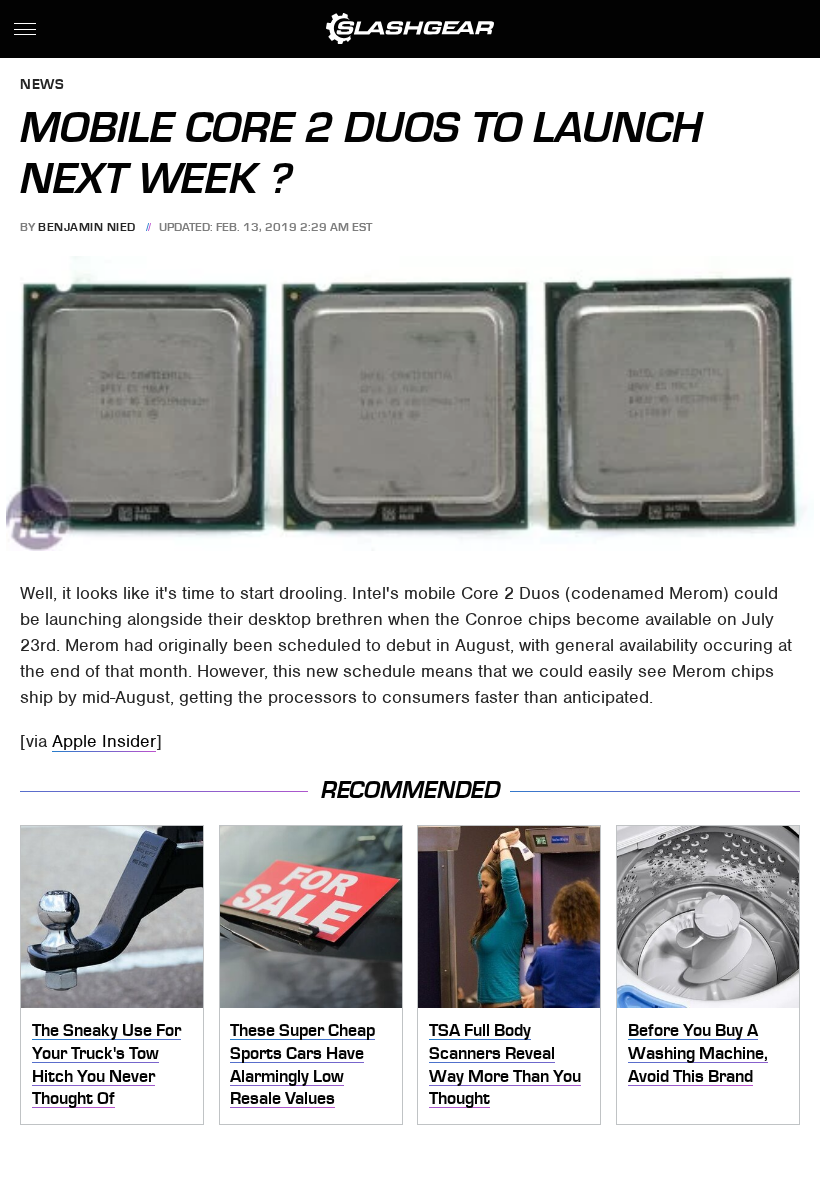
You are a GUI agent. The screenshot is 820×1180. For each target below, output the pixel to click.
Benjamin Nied (87, 227)
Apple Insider (104, 741)
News (42, 85)
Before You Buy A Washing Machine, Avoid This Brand (698, 1052)
